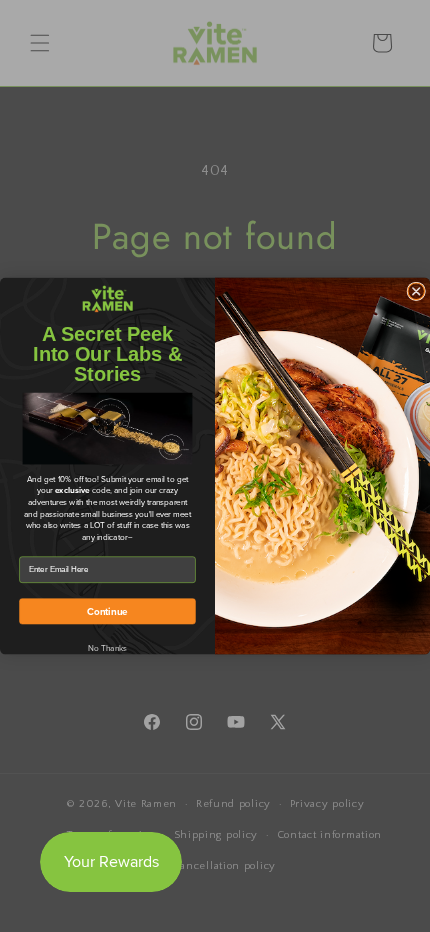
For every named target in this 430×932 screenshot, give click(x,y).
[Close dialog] (416, 291)
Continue (107, 611)
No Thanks (108, 648)
